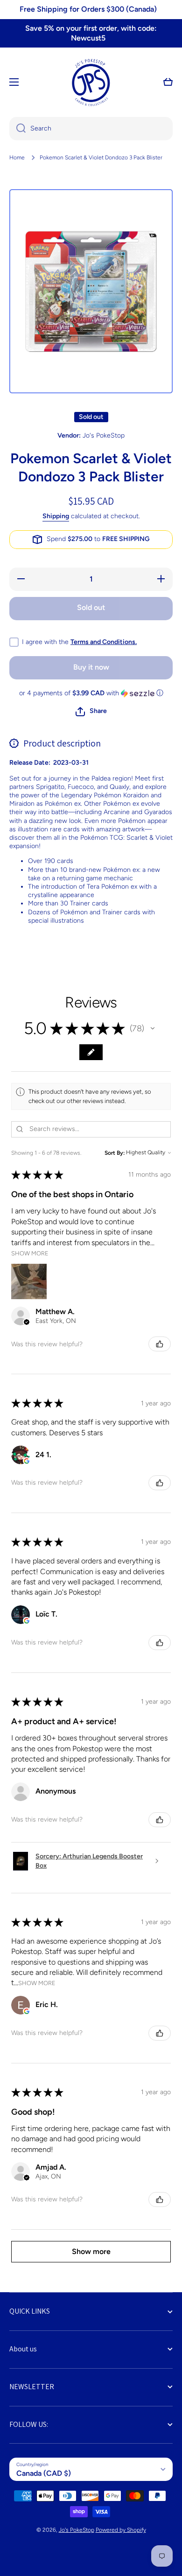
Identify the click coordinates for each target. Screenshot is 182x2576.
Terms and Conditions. (104, 642)
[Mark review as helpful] (160, 1344)
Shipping (56, 516)
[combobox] (91, 129)
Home (17, 158)
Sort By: (115, 1153)
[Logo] (91, 82)
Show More (30, 1253)
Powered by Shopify (121, 2530)
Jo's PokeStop (77, 2530)
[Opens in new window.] (27, 1461)
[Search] (17, 129)
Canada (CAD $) (44, 2473)
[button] (168, 82)
